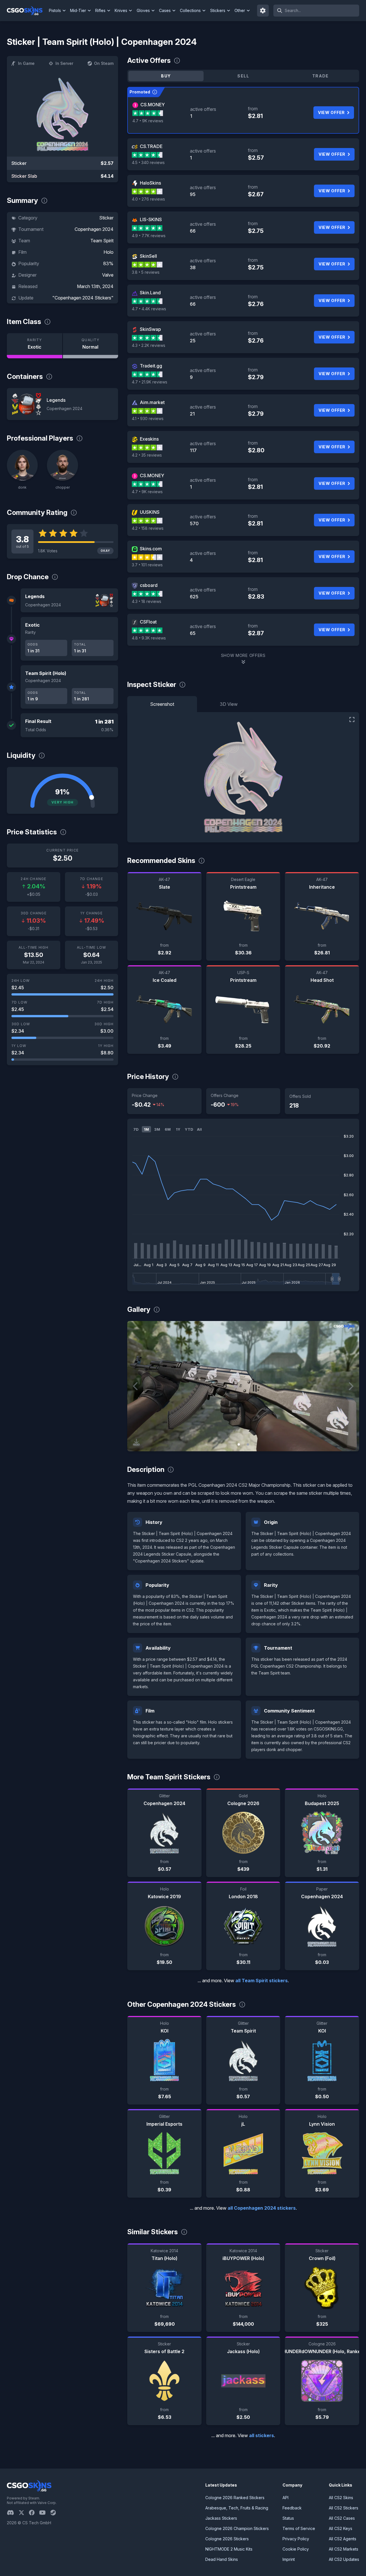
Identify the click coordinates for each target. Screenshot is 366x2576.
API (286, 2498)
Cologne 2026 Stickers (227, 2539)
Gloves (143, 10)
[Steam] (55, 2513)
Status (288, 2518)
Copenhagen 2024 (94, 229)
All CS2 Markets (344, 2549)
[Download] (136, 1442)
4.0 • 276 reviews (148, 199)
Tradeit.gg (151, 366)
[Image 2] (248, 1444)
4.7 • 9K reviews (148, 121)
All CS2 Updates (344, 2559)
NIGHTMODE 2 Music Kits (229, 2549)
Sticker (106, 218)
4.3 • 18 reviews (147, 601)
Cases (165, 10)
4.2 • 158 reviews (148, 528)
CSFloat (148, 622)
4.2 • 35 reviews (147, 455)
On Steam (104, 63)
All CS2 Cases (342, 2518)
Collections (190, 10)
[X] (24, 2513)
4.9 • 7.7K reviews (149, 236)
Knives (121, 10)
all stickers (261, 2435)
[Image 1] (239, 1444)
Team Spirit (102, 241)
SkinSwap (150, 329)
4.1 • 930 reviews (148, 418)
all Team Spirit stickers (261, 1981)
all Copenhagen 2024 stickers (262, 2208)
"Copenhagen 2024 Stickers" (83, 298)
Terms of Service (299, 2528)
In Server (64, 63)
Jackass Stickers (221, 2518)
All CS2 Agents (343, 2539)
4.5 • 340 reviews (148, 162)
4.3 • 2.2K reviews (149, 345)
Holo (109, 252)
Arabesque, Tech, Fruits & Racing (237, 2508)
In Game (26, 63)
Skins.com (151, 549)
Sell (243, 76)
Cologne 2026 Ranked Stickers (235, 2498)
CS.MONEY (153, 105)
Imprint (289, 2559)
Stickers (218, 10)
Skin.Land (150, 293)
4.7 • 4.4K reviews (149, 309)
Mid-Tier (78, 10)
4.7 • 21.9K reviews (150, 382)
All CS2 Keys (341, 2528)
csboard (149, 585)
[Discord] (13, 2513)
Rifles (100, 10)
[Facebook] (34, 2513)
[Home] (27, 11)
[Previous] (136, 1386)
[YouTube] (45, 2513)
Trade (321, 76)
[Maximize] (352, 720)
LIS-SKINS (151, 219)
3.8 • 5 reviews (146, 272)
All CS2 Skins (341, 2498)
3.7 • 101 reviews (147, 565)
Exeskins (149, 439)
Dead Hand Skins (222, 2559)
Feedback (292, 2508)
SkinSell (148, 256)
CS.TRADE (151, 146)
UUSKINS (150, 512)
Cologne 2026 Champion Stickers (237, 2528)
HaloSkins (150, 183)
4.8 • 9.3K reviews (149, 638)
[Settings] (263, 11)
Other (240, 10)
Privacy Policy (296, 2539)
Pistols (55, 10)
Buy (166, 76)
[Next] (351, 1386)
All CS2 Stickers (344, 2508)
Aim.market (152, 402)
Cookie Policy (296, 2549)
